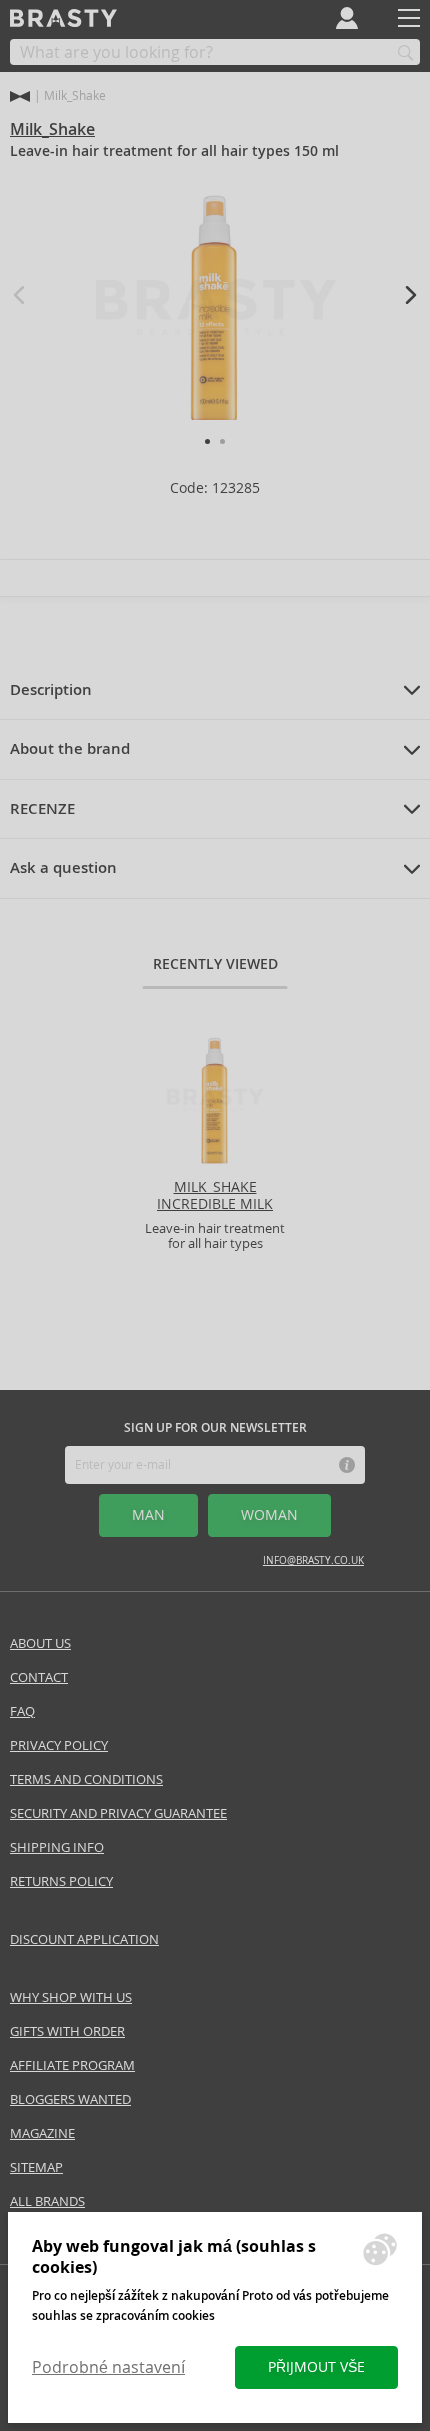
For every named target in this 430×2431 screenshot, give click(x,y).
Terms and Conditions (86, 1779)
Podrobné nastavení (108, 2367)
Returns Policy (61, 1881)
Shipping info (57, 1847)
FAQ (22, 1711)
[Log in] (347, 18)
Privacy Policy (59, 1745)
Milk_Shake (52, 129)
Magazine (42, 2133)
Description (51, 690)
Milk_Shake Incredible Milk (215, 1195)
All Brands (47, 2201)
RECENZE (42, 809)
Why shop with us (71, 1997)
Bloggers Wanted (70, 2099)
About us (40, 1643)
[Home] (20, 96)
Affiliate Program (72, 2065)
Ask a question (63, 868)
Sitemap (36, 2167)
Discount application (84, 1939)
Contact (39, 1677)
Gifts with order (67, 2031)
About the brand (70, 749)
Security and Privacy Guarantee (118, 1813)
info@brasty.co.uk (313, 1560)
